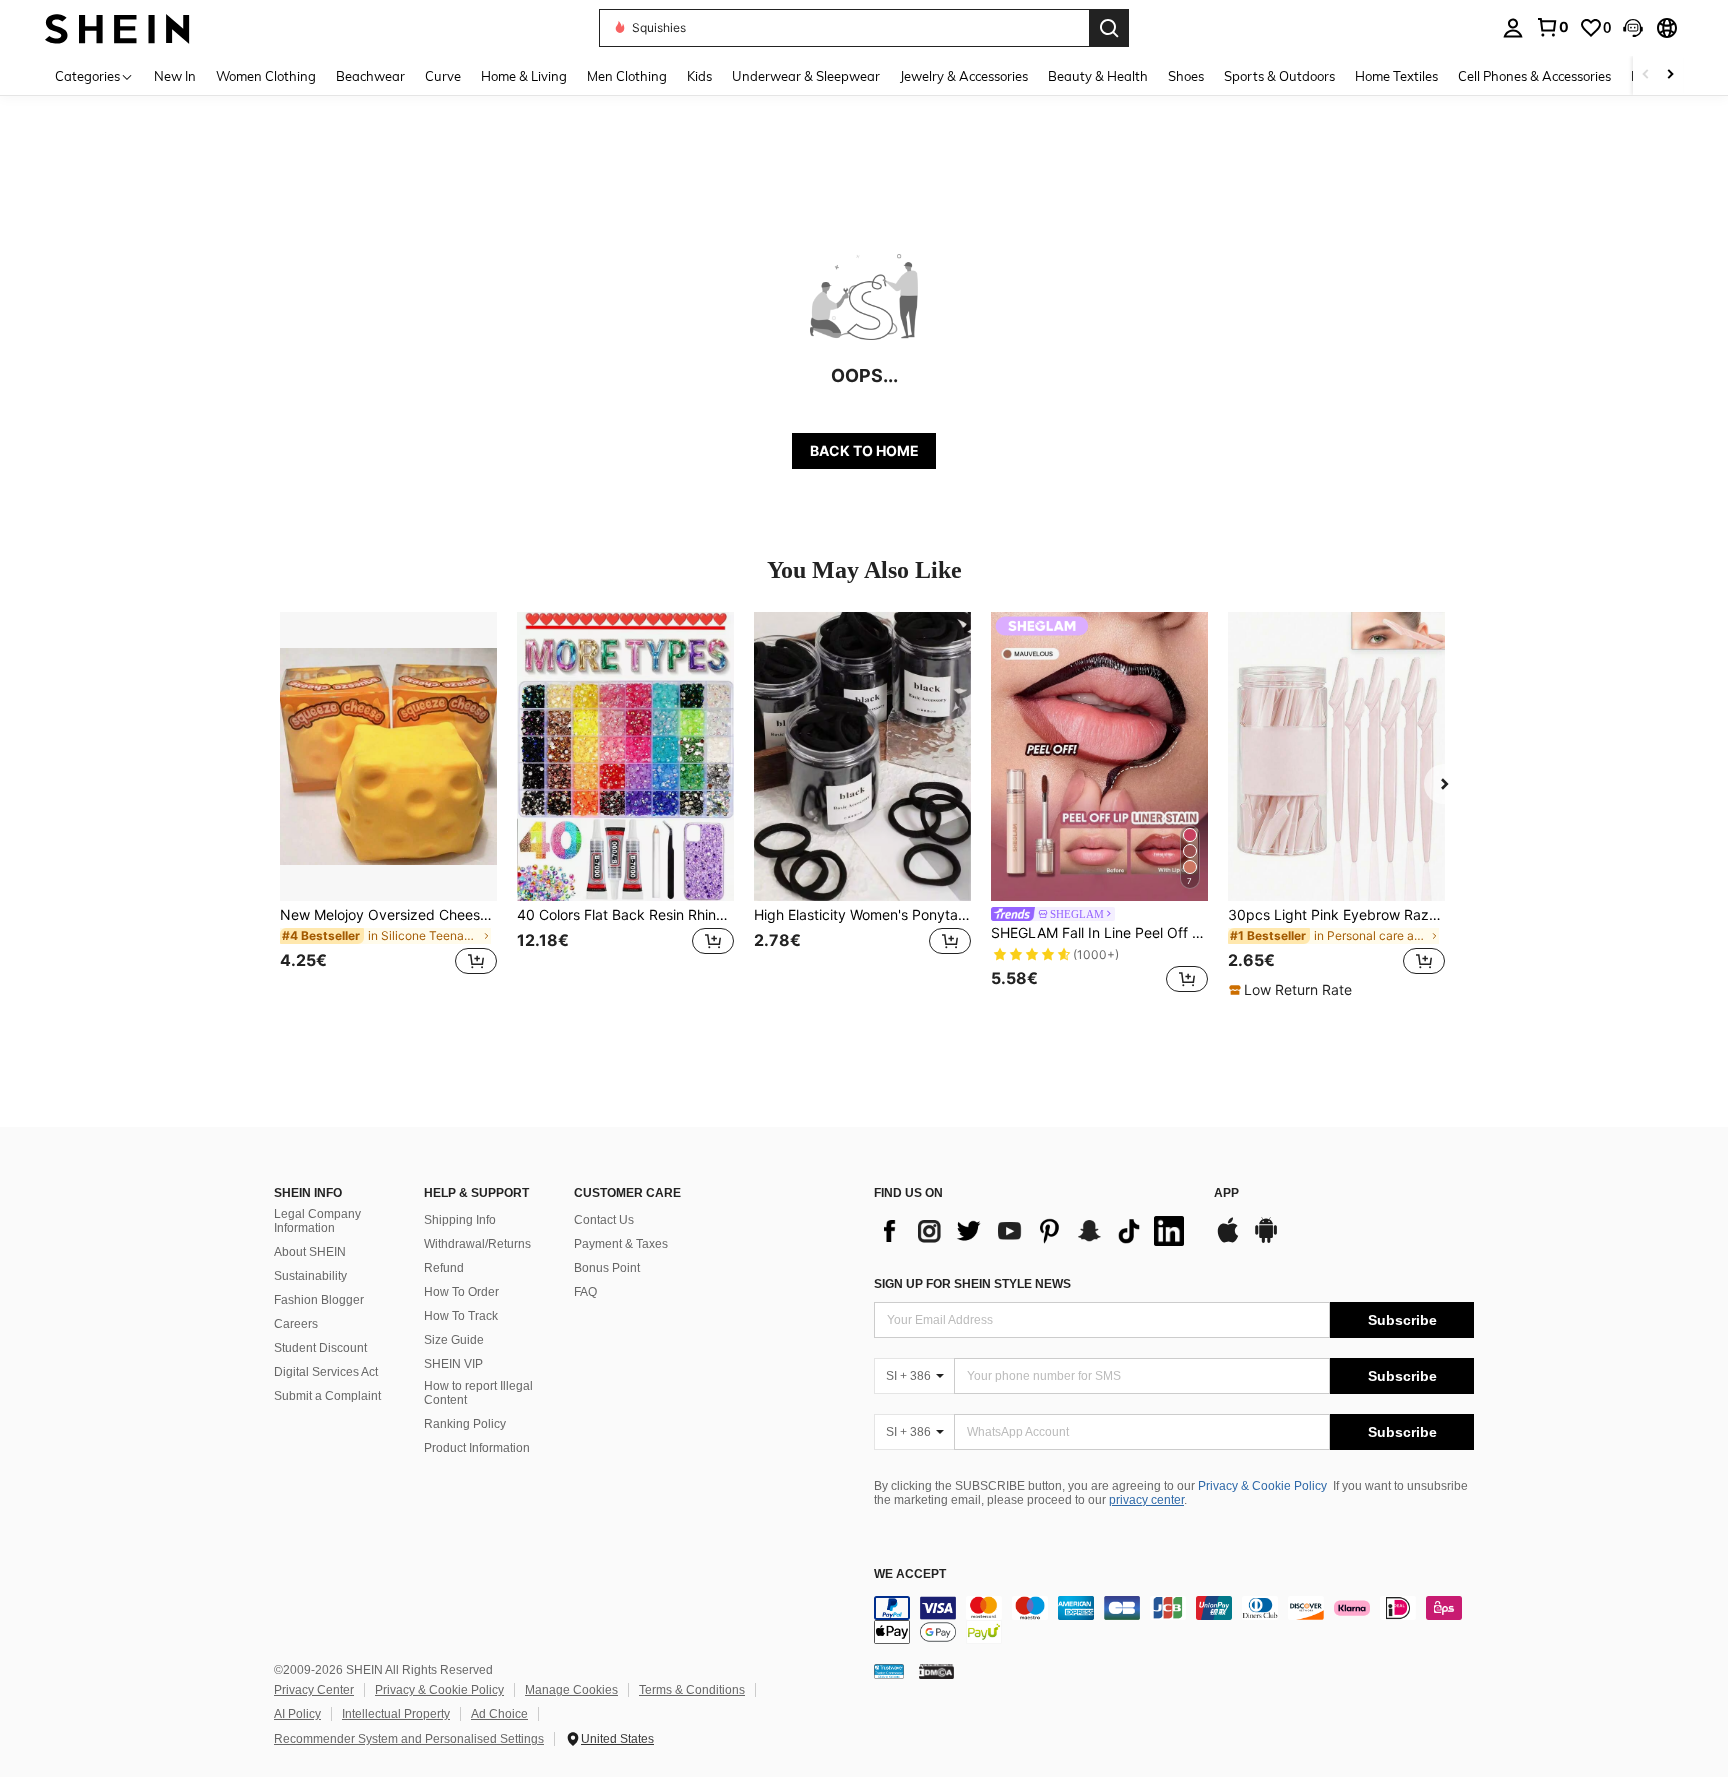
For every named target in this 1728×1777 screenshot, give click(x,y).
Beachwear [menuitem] (370, 76)
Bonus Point (607, 1268)
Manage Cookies (571, 1690)
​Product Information (477, 1448)
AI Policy (297, 1714)
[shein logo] (117, 27)
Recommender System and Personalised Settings (409, 1739)
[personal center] (1513, 28)
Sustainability (310, 1276)
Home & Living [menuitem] (524, 76)
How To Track (461, 1316)
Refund (444, 1268)
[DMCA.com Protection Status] (936, 1671)
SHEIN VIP (453, 1364)
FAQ (585, 1292)
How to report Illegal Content (478, 1393)
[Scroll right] (1670, 75)
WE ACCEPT (910, 1574)
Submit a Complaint (327, 1396)
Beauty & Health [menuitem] (1098, 76)
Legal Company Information (317, 1221)
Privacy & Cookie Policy (1262, 1486)
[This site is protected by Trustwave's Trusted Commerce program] (889, 1671)
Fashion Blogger (319, 1300)
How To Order (461, 1292)
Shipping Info (460, 1220)
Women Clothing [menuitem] (266, 76)
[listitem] (388, 805)
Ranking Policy (465, 1424)
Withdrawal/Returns (477, 1244)
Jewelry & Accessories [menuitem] (964, 76)
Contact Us (604, 1220)
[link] (1552, 27)
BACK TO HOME (864, 450)
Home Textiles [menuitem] (1396, 76)
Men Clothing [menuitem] (627, 76)
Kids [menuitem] (699, 76)
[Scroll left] (1646, 75)
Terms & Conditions (692, 1690)
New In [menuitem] (175, 76)
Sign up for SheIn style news (972, 1284)
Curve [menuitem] (443, 76)
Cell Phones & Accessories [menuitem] (1534, 76)
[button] (1633, 28)
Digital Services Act (326, 1372)
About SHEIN (310, 1252)
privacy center (1146, 1500)
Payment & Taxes (621, 1244)
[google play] (1266, 1240)
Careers (296, 1324)
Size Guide (454, 1340)
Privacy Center (314, 1690)
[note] (1293, 990)
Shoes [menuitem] (1186, 76)
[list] (1034, 1231)
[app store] (1228, 1240)
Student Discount (320, 1348)
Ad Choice (499, 1714)
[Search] (1109, 28)
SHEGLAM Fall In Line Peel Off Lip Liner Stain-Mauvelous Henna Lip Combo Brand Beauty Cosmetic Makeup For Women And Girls (1099, 933)
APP (1226, 1193)
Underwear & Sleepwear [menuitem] (806, 76)
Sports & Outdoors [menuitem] (1279, 76)
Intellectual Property (396, 1714)
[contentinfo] (1174, 1620)
